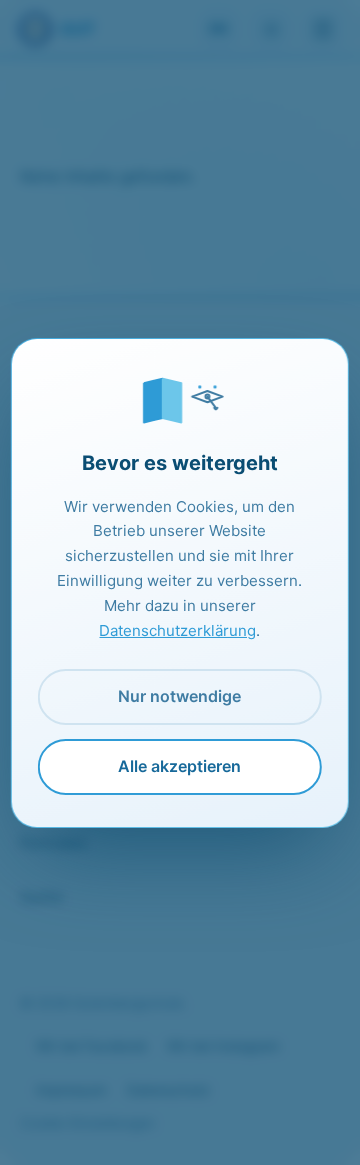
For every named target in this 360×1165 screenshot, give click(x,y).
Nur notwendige (179, 696)
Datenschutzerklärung (177, 630)
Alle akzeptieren (179, 766)
